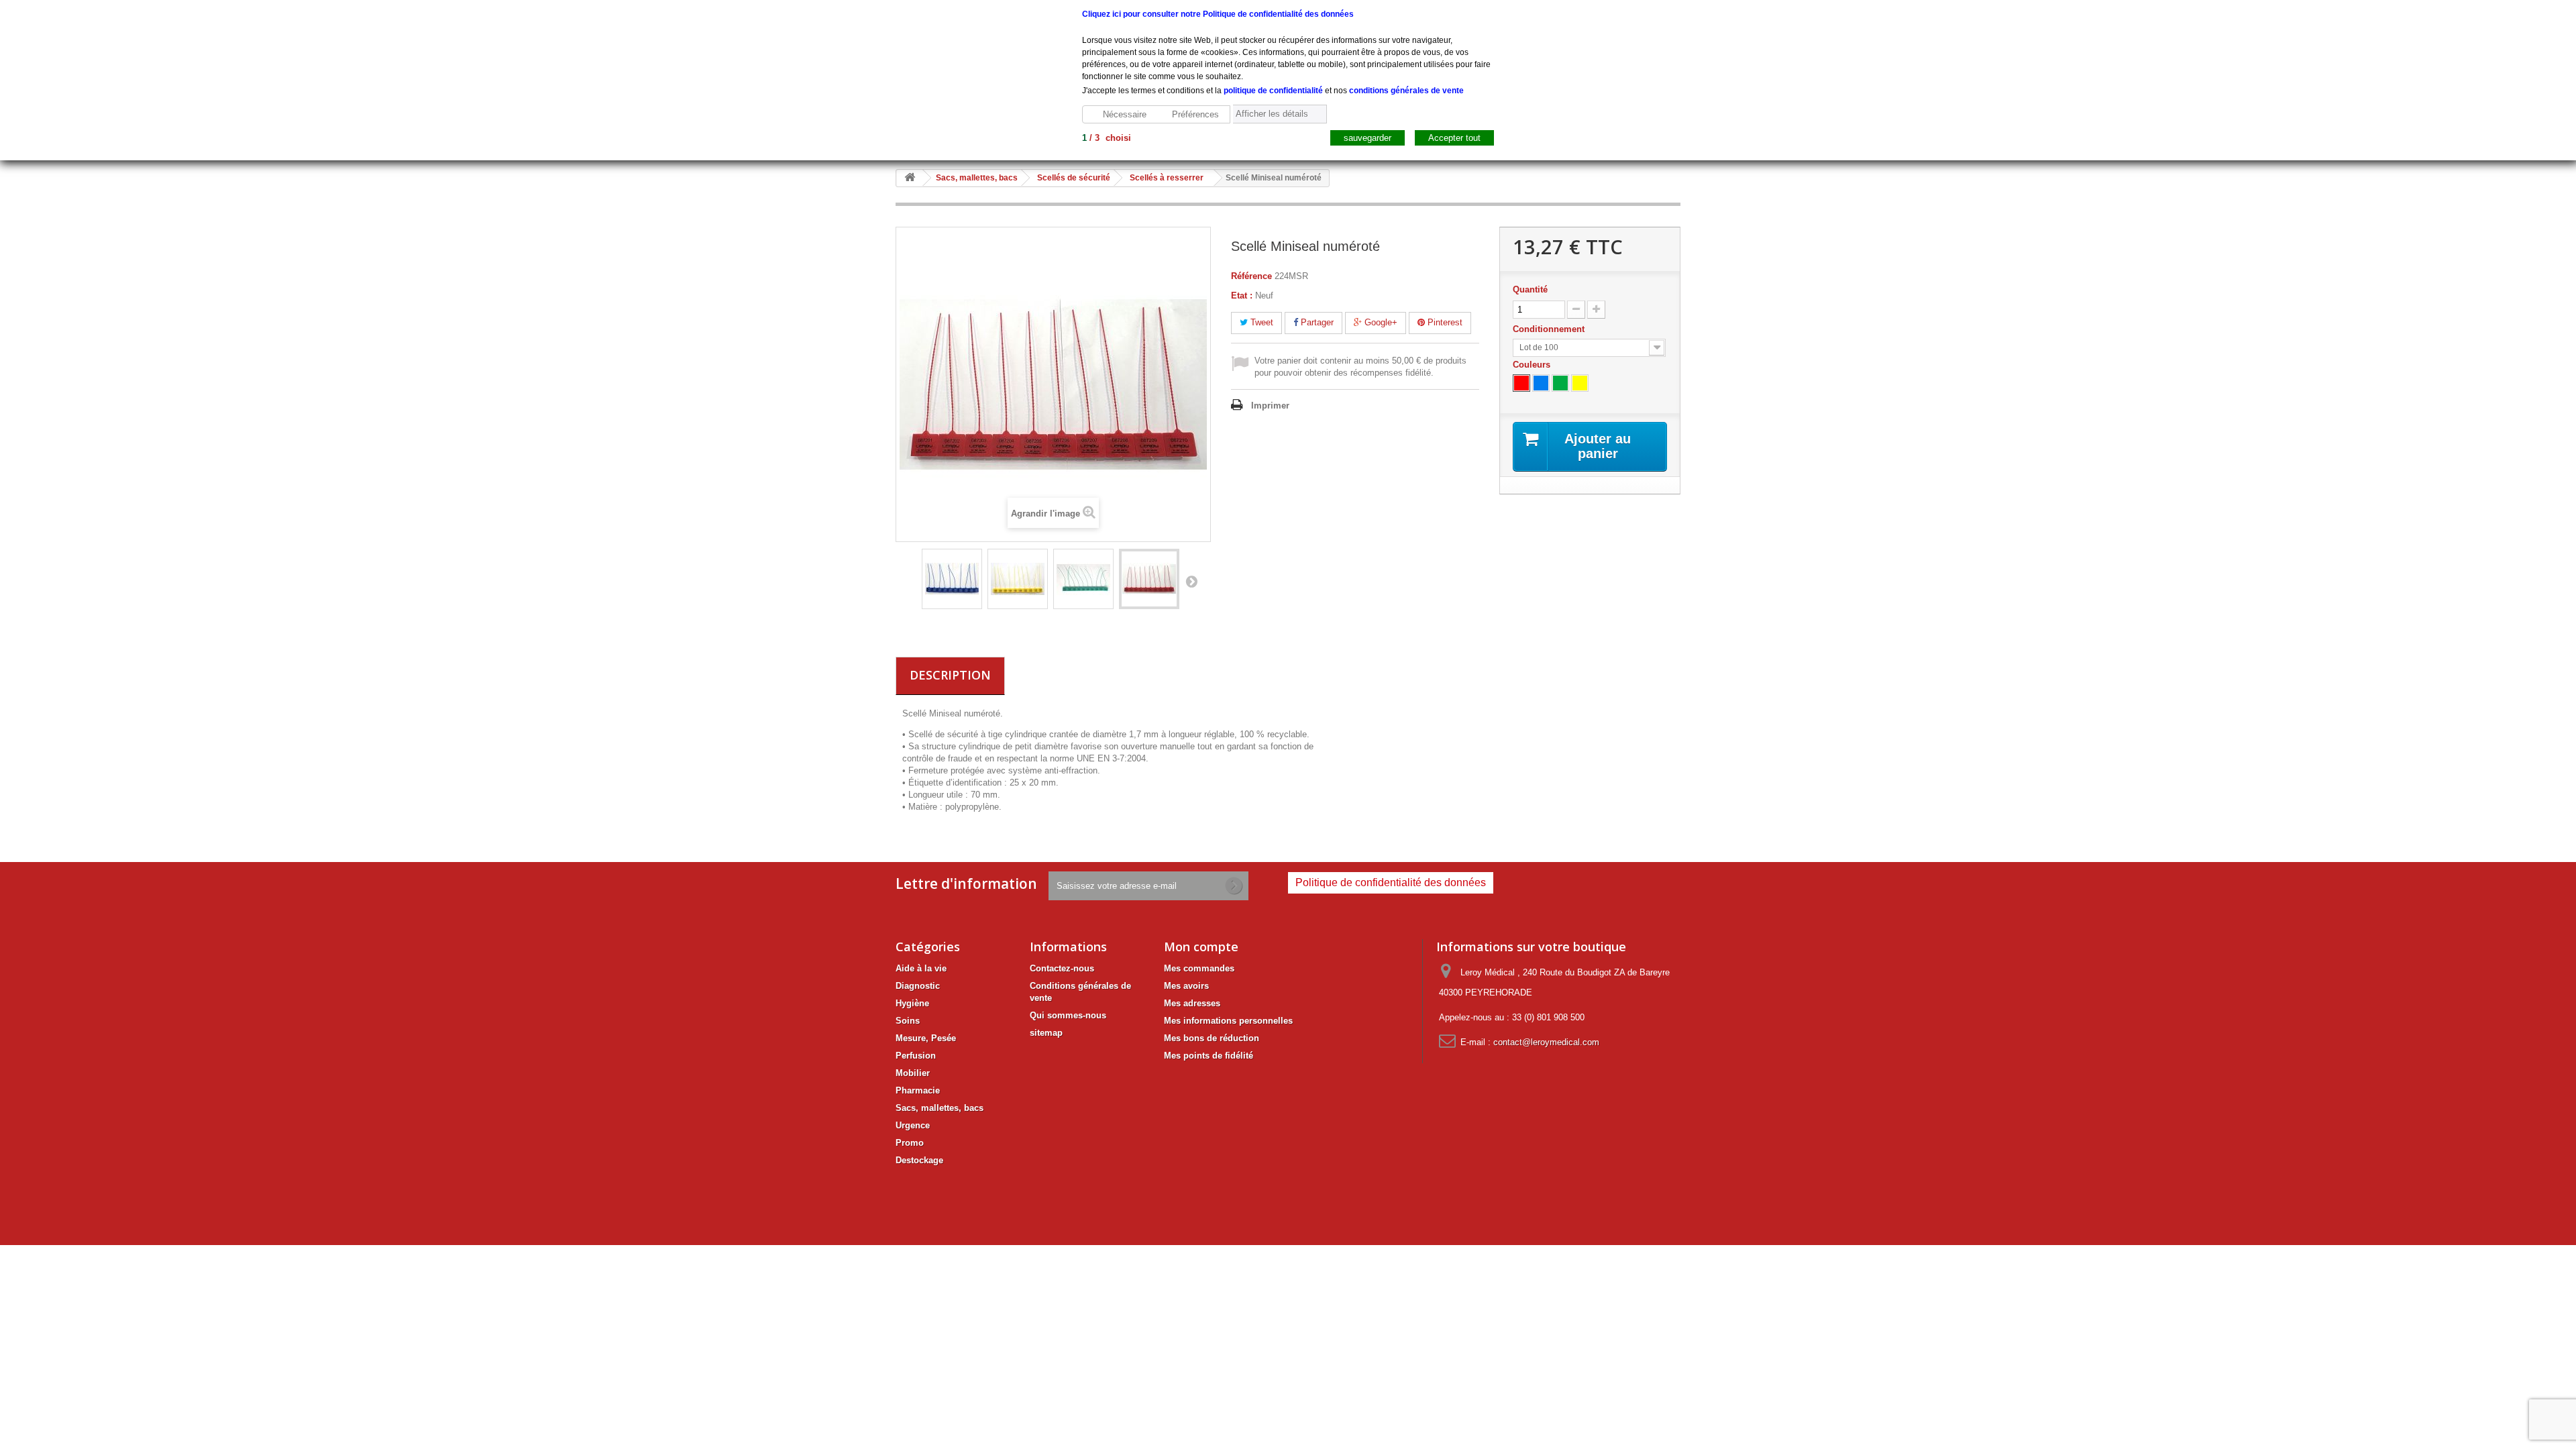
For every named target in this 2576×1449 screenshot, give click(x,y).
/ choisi (1107, 138)
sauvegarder (1367, 138)
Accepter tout (1454, 138)
